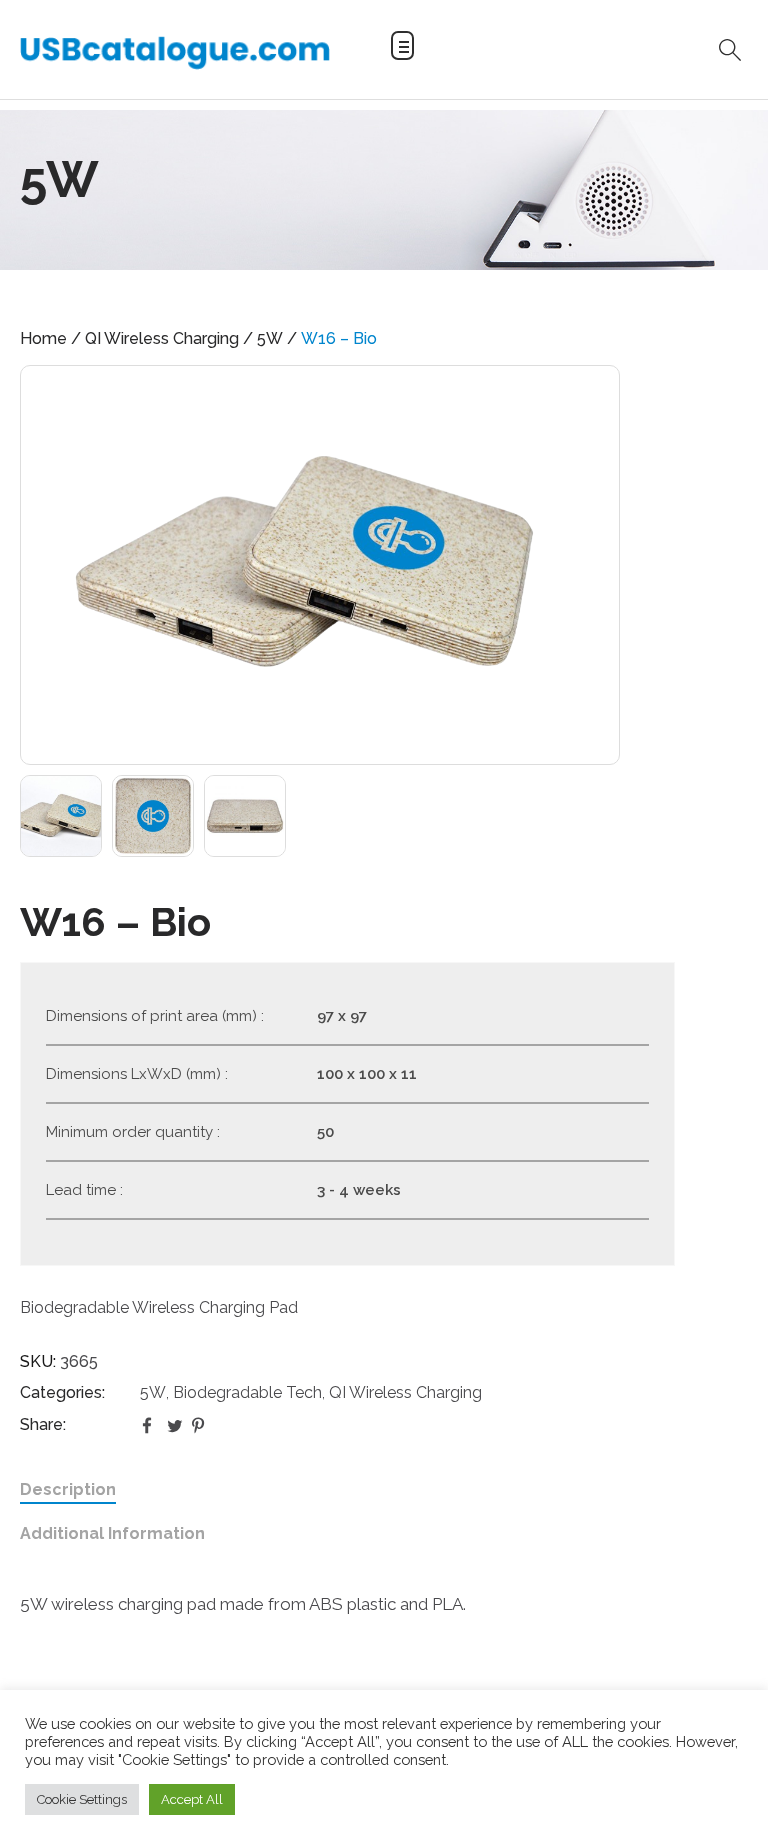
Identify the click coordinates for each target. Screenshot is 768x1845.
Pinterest (200, 1425)
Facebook (150, 1425)
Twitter (175, 1425)
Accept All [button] (192, 1799)
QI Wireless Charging (162, 338)
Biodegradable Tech (247, 1392)
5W (270, 338)
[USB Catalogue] (175, 52)
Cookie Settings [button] (82, 1799)
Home (43, 338)
